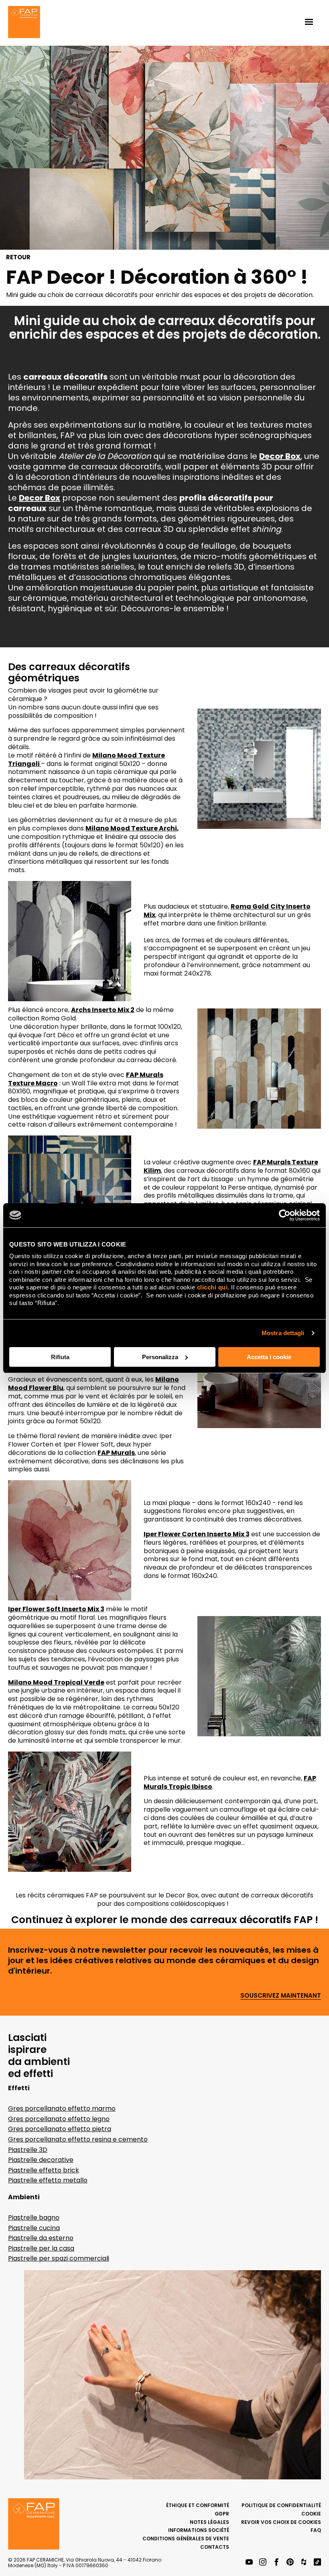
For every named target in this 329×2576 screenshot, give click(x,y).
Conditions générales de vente (186, 2539)
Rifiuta (60, 1357)
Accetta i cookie (269, 1357)
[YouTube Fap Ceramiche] (249, 2563)
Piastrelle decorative (41, 2160)
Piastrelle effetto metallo (48, 2180)
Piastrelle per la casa (41, 2248)
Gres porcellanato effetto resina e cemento (78, 2139)
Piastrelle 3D (28, 2150)
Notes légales (209, 2522)
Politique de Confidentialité (281, 2505)
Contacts (215, 2547)
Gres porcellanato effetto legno (59, 2119)
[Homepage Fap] (24, 23)
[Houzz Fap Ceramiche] (304, 2563)
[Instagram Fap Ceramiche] (263, 2563)
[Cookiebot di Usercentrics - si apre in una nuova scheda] (285, 1215)
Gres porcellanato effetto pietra (60, 2129)
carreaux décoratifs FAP (251, 1920)
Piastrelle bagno (34, 2217)
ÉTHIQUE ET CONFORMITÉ (198, 2505)
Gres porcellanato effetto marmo (62, 2108)
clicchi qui (212, 1287)
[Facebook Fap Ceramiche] (276, 2563)
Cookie (311, 2514)
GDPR (222, 2514)
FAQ (316, 2530)
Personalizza (160, 1357)
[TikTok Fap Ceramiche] (317, 2563)
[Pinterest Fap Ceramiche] (290, 2563)
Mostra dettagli (283, 1333)
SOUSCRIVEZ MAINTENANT (281, 1996)
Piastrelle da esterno (41, 2238)
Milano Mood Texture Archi (131, 828)
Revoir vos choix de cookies (281, 2522)
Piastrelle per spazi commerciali (59, 2258)
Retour (18, 257)
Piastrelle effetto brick (44, 2170)
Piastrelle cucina (34, 2228)
